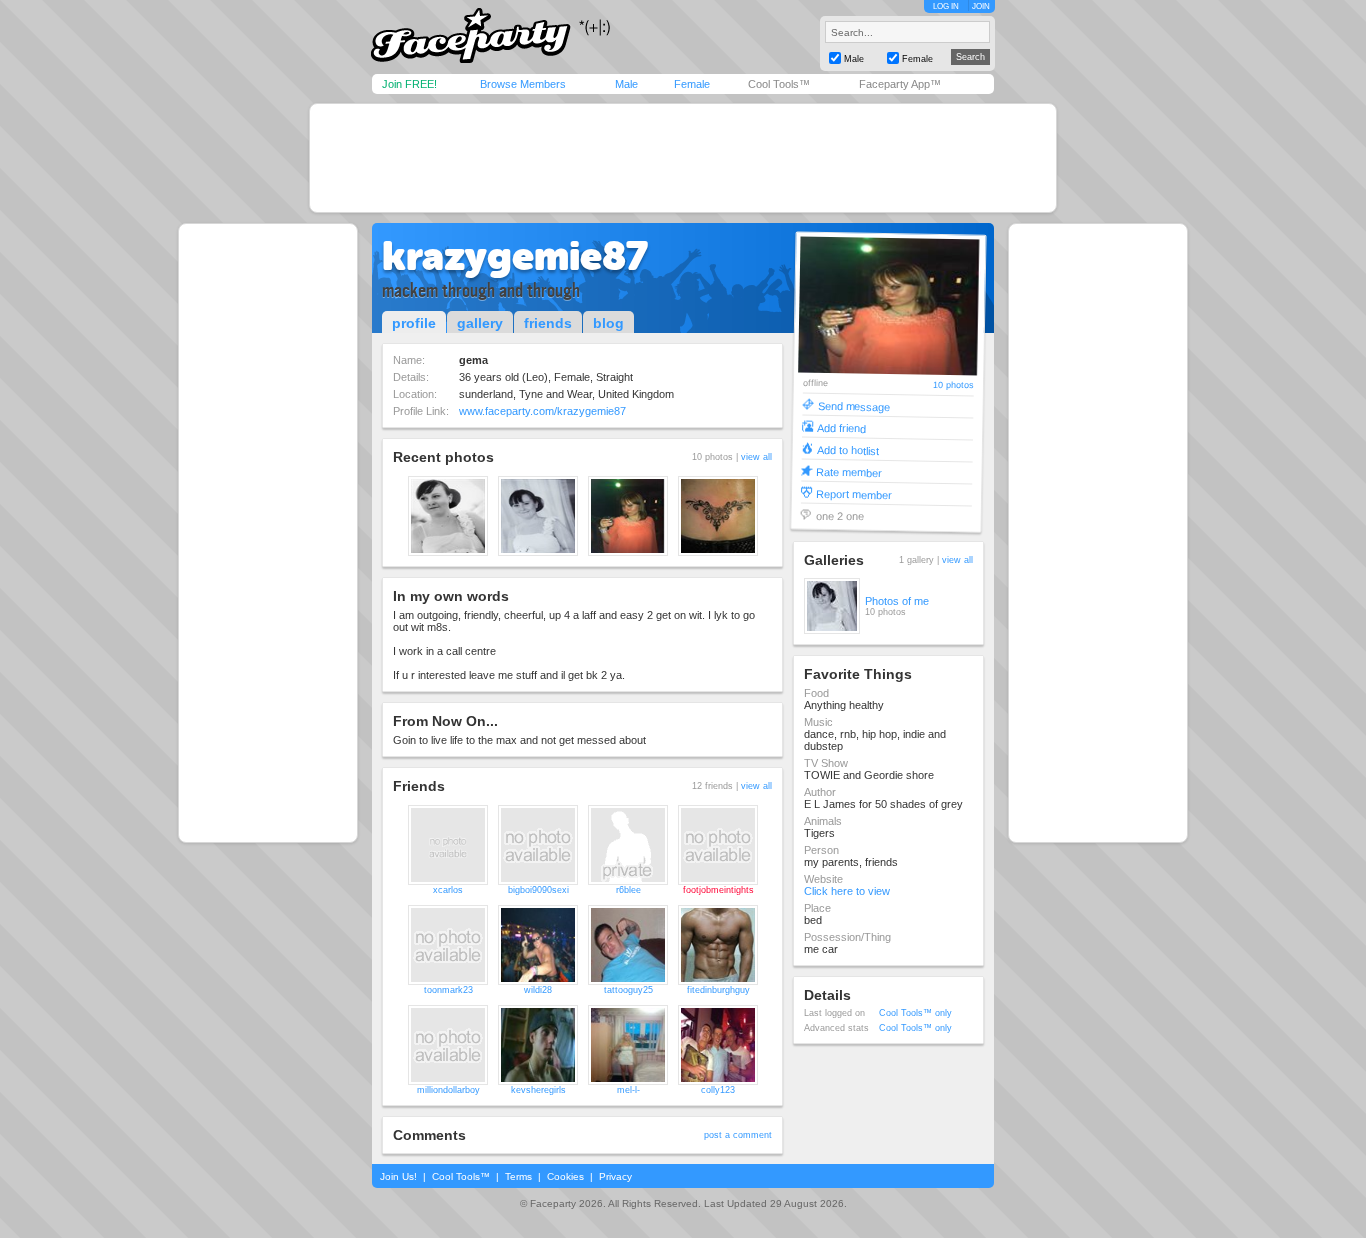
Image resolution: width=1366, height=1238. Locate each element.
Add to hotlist (848, 449)
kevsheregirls (538, 1090)
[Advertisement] (683, 158)
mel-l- (628, 1090)
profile (414, 323)
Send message (853, 405)
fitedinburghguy (718, 990)
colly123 (718, 1090)
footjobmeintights (718, 890)
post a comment (738, 1135)
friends (548, 323)
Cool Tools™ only (915, 1013)
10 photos (953, 385)
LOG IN (946, 6)
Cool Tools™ (779, 84)
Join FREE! (409, 84)
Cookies (565, 1176)
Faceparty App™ (900, 84)
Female (692, 84)
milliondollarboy (448, 1090)
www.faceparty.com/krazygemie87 (542, 411)
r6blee (628, 890)
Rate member (849, 471)
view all (756, 457)
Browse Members (523, 84)
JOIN (981, 6)
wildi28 (538, 990)
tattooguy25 (628, 990)
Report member (854, 493)
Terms (518, 1176)
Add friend (841, 427)
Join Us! (398, 1176)
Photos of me (897, 601)
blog (608, 323)
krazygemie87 (515, 256)
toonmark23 (448, 990)
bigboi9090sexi (538, 890)
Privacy (615, 1176)
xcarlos (448, 890)
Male (626, 84)
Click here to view (847, 891)
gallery (480, 323)
